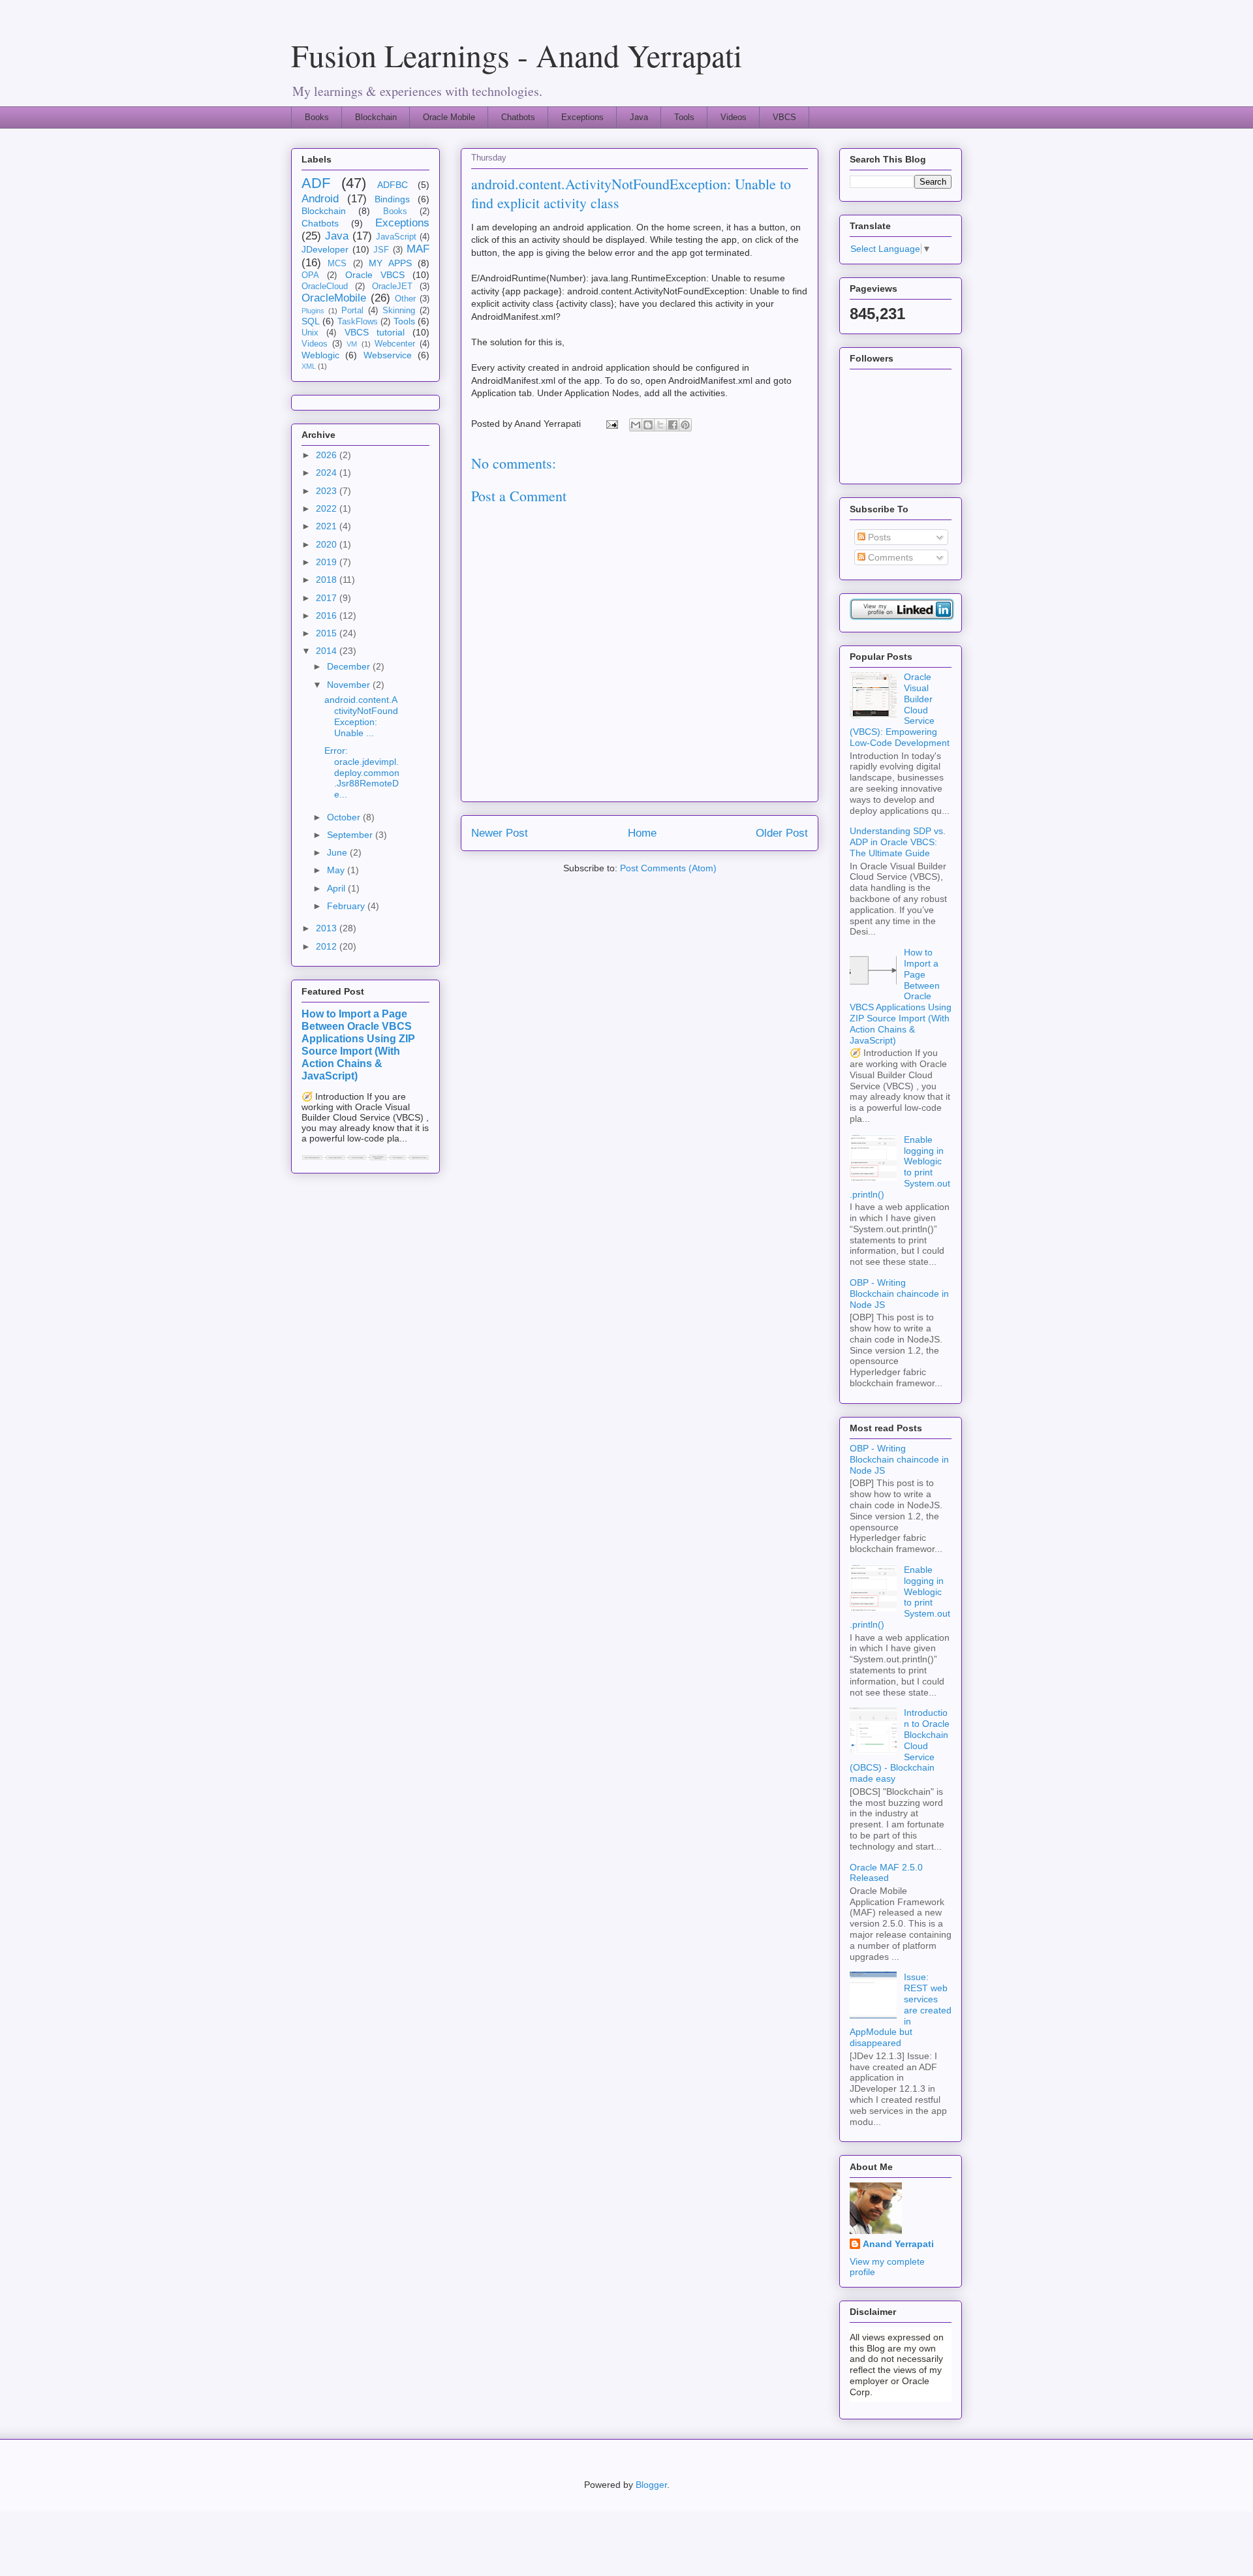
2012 (328, 946)
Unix (310, 333)
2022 (328, 508)
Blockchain (376, 117)
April (337, 888)
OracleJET (392, 287)
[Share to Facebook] (673, 425)
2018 (328, 580)
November (350, 685)
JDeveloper (325, 249)
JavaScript (396, 237)
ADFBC (393, 185)
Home (642, 833)
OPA (310, 275)
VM (352, 344)
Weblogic (320, 355)
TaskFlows (358, 322)
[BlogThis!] (648, 425)
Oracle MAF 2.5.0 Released (886, 1873)
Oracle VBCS (375, 275)
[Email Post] (611, 424)
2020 (328, 544)
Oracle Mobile (449, 117)
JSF (381, 250)
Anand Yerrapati (898, 2244)
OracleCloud (325, 287)
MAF (418, 249)
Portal (352, 311)
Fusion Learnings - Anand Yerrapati (517, 55)
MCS (337, 264)
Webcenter (395, 344)
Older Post (782, 833)
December (350, 666)
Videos (734, 117)
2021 (328, 526)
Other (405, 299)
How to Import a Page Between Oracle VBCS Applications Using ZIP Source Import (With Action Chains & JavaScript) (358, 1045)
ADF (316, 183)
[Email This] (636, 425)
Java (639, 117)
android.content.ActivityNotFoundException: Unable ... (361, 716)
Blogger (651, 2485)
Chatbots (518, 117)
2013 (328, 928)
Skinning (399, 311)
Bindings (392, 199)
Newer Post (500, 833)
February (347, 906)
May (337, 870)
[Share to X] (660, 425)
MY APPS (390, 263)
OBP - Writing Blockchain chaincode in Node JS (899, 1294)
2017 (328, 598)
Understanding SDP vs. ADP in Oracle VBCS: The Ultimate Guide (898, 842)
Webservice (388, 355)
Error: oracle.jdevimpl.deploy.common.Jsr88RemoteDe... (362, 772)
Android (320, 199)
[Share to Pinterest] (685, 425)
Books (317, 117)
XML (309, 366)
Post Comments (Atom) (668, 868)
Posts (878, 537)
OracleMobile (334, 298)
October (345, 817)
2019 (328, 562)
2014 (328, 651)
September (351, 835)
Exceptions (582, 117)
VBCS (784, 117)
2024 (328, 473)
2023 (328, 491)
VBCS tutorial (375, 332)
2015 (328, 633)
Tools (684, 117)
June (338, 852)
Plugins (313, 311)
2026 (328, 455)
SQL (311, 321)
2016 (328, 615)
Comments (889, 557)
